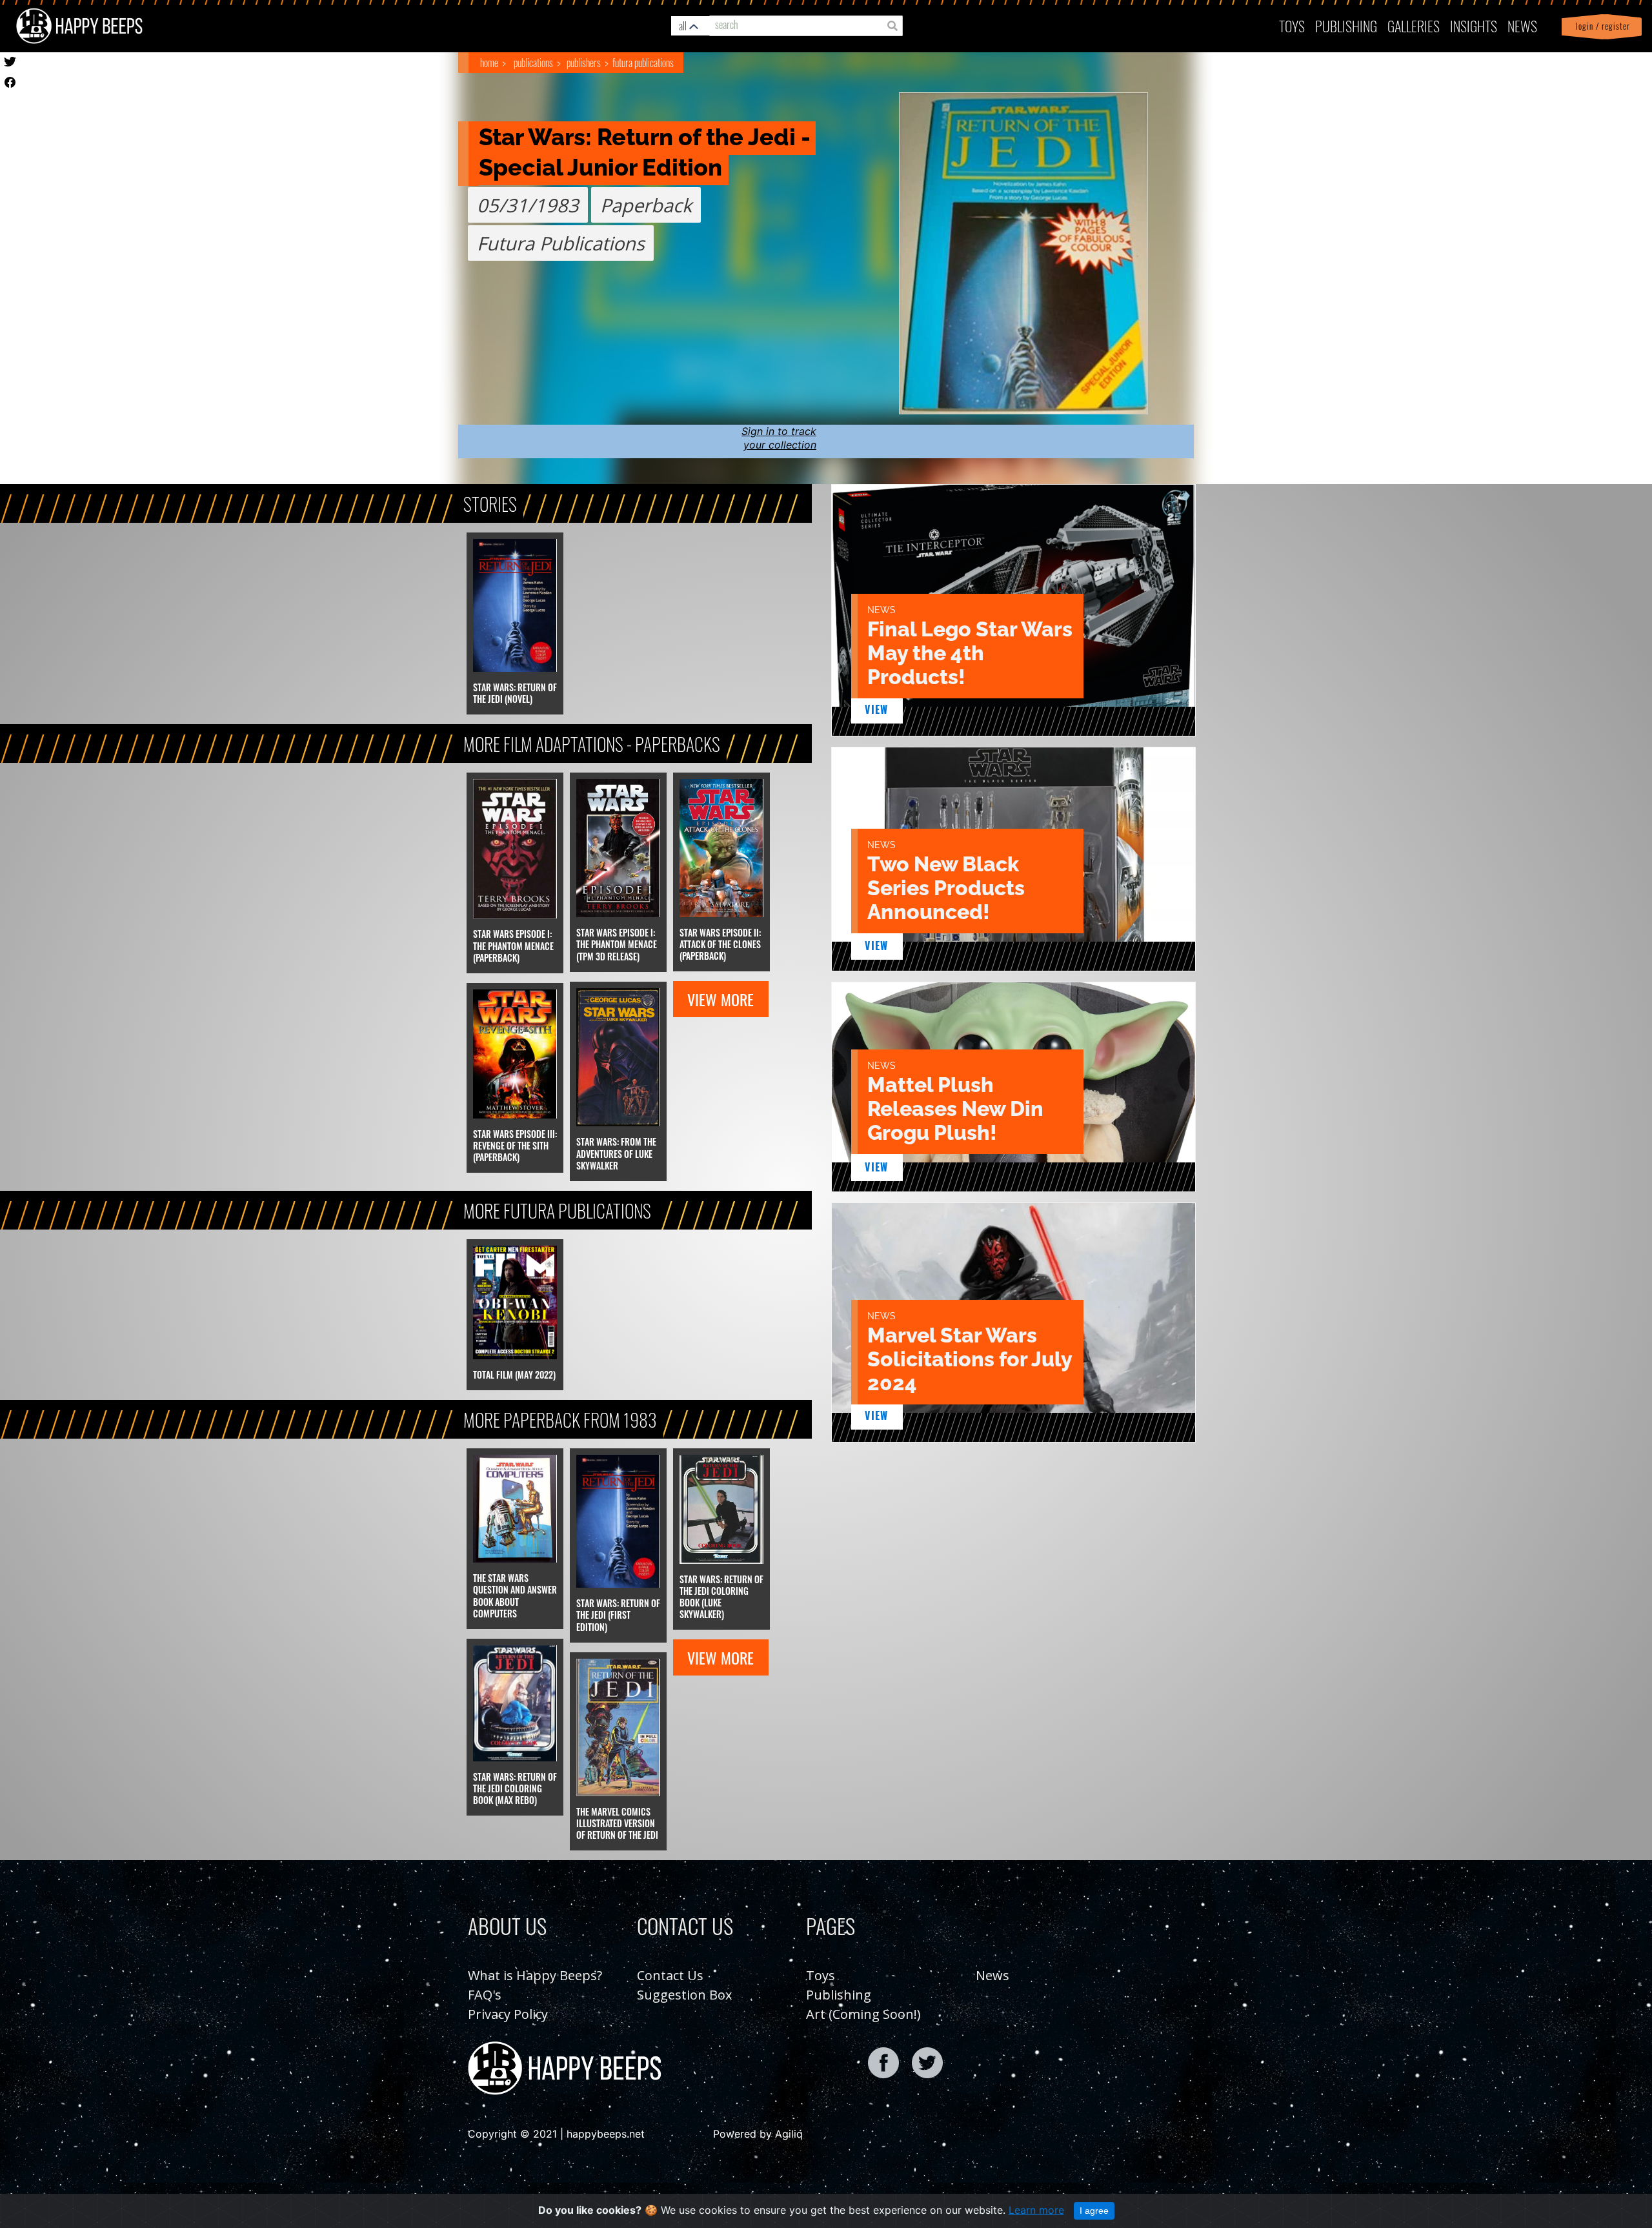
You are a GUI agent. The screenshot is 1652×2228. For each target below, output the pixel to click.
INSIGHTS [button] (1474, 25)
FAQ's (485, 1995)
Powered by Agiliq (758, 2134)
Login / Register (1600, 26)
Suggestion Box (684, 1995)
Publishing (839, 1995)
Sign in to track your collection (779, 438)
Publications (533, 63)
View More (720, 999)
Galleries (1414, 25)
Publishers (584, 63)
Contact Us (670, 1975)
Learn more (1036, 2210)
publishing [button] (1346, 25)
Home (489, 63)
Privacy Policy (508, 2014)
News (1522, 25)
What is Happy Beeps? (535, 1975)
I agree (1094, 2211)
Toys (1292, 25)
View (877, 709)
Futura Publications (643, 63)
